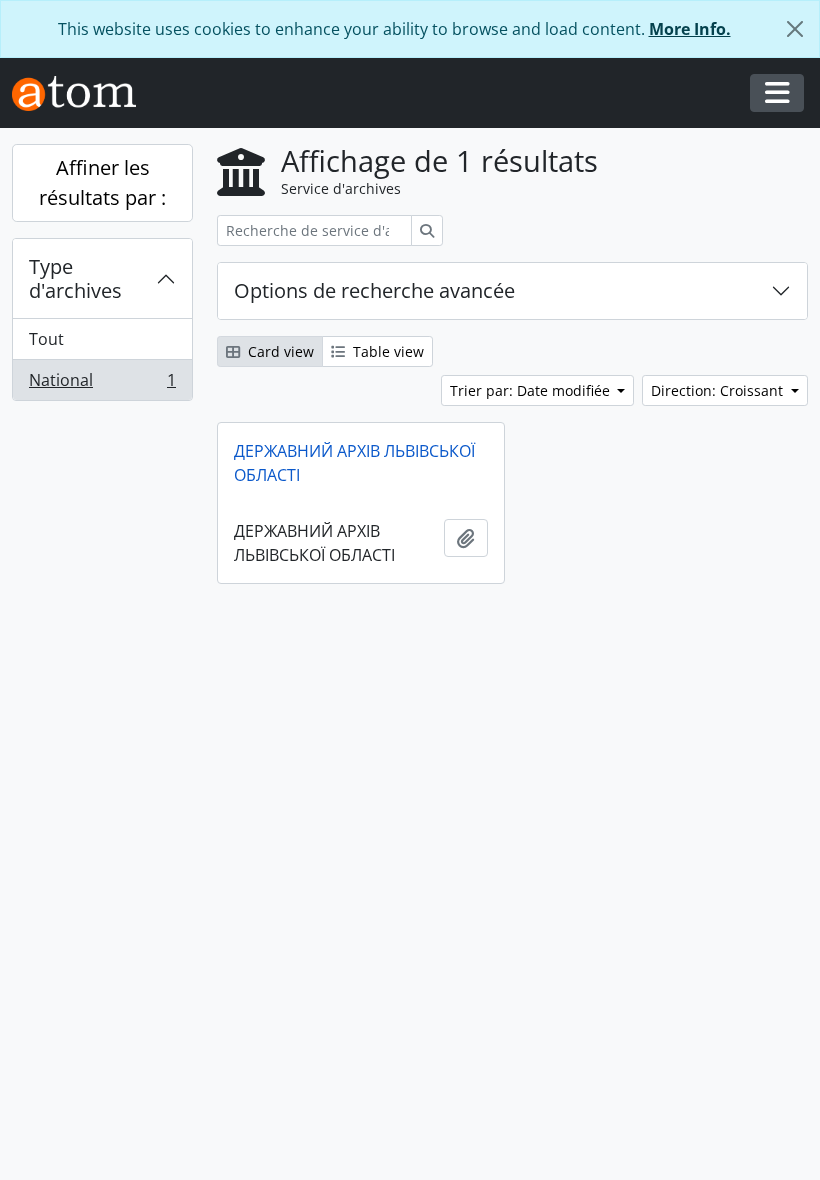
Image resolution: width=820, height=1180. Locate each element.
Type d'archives (75, 278)
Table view (386, 351)
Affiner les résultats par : (102, 182)
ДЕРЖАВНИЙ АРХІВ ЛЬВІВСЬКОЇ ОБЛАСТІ (354, 463)
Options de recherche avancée (374, 290)
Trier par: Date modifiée (532, 390)
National (102, 384)
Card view (279, 351)
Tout (46, 339)
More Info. (690, 29)
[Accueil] (82, 93)
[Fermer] (795, 29)
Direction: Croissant (719, 390)
